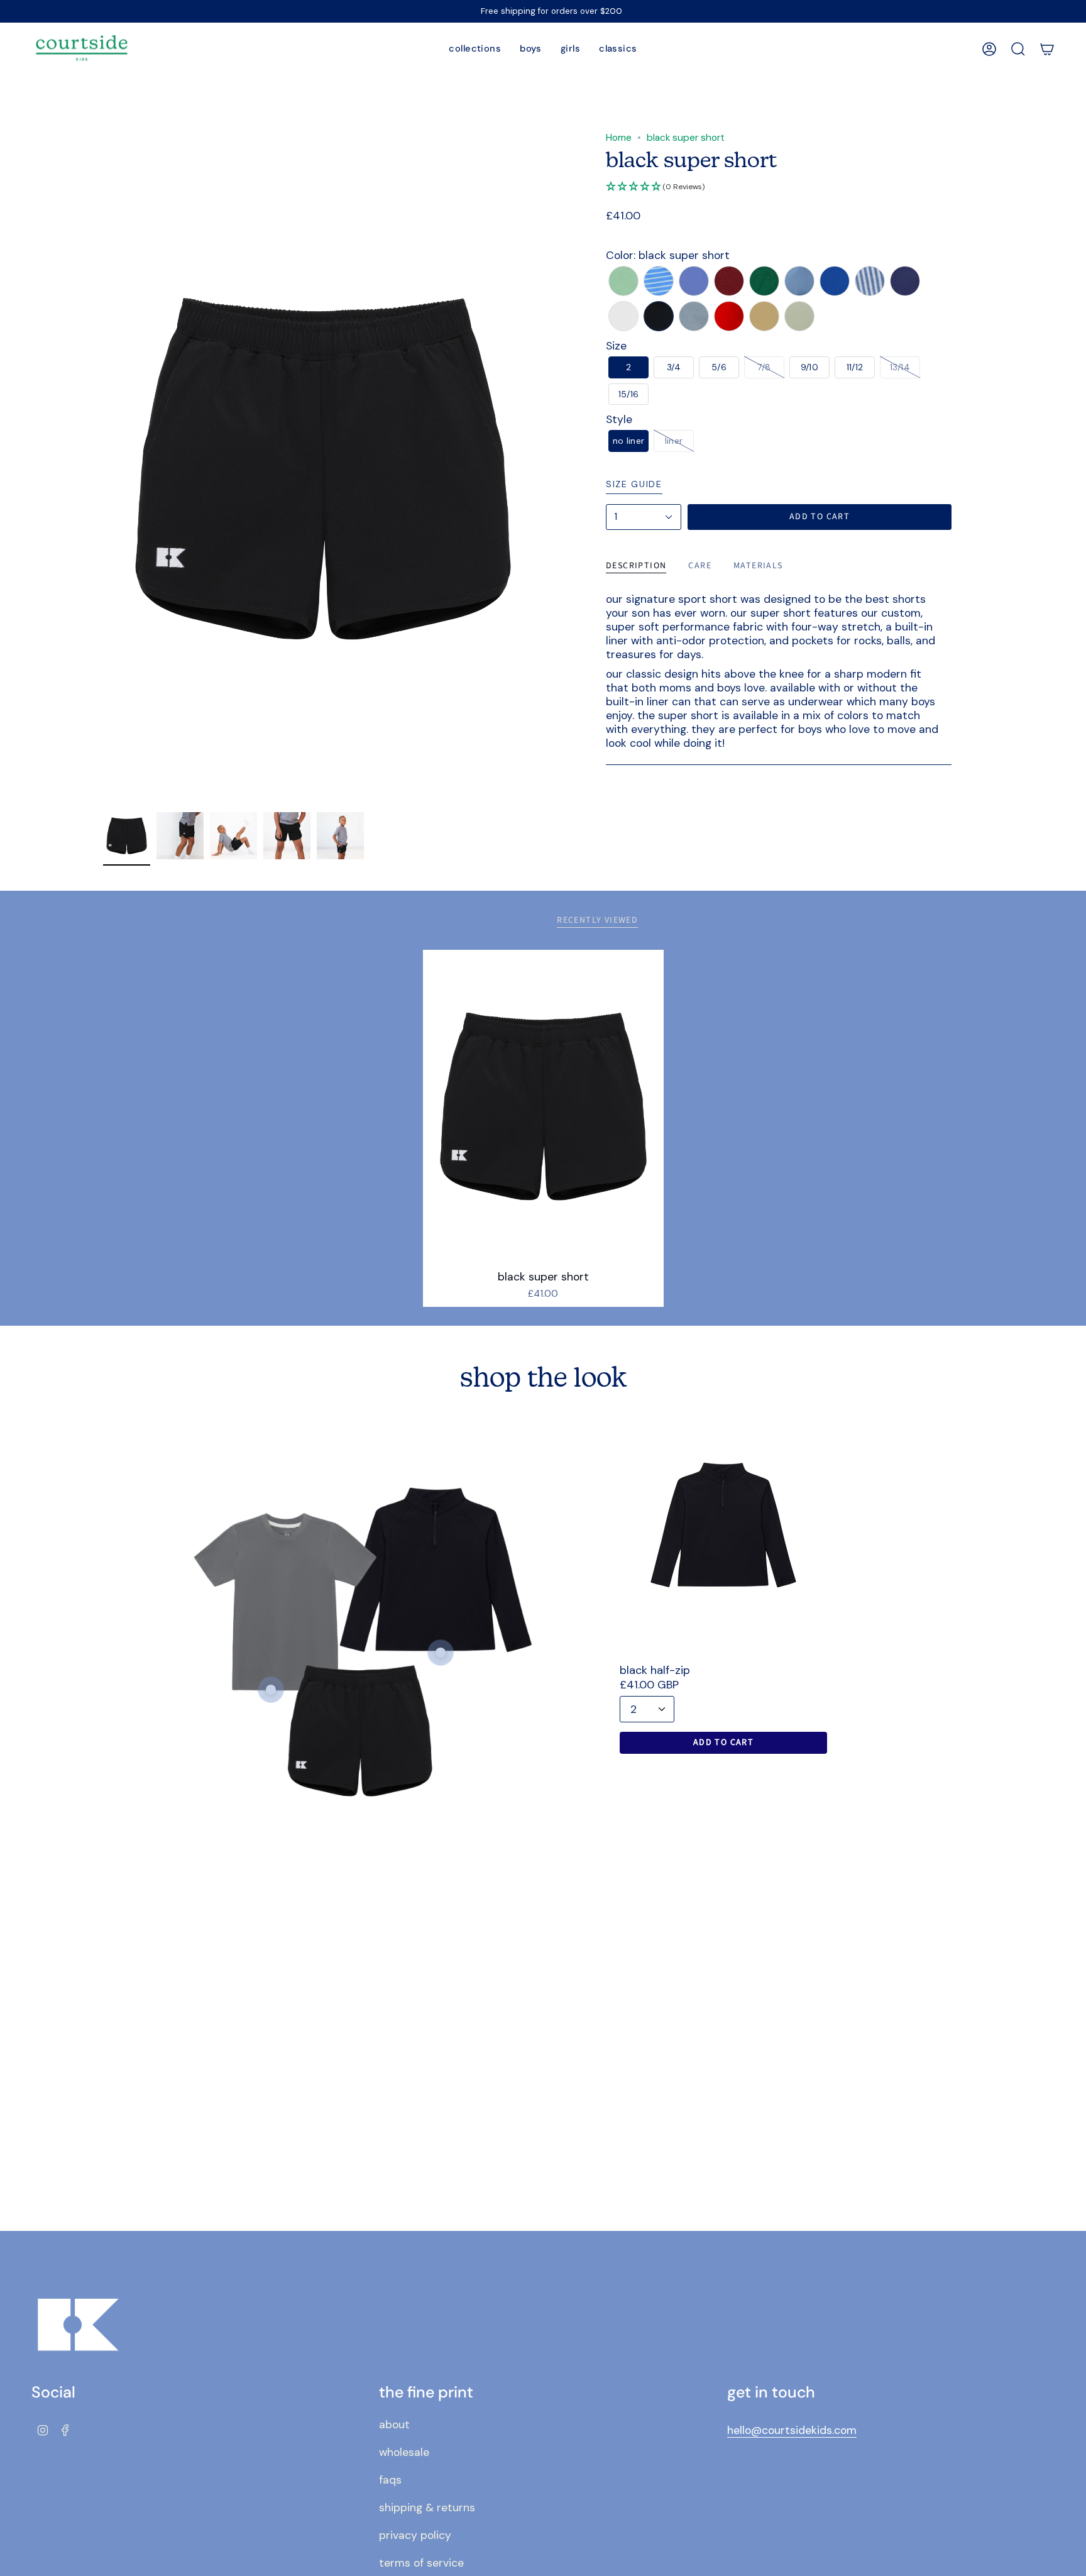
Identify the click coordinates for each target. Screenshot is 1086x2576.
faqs (390, 2480)
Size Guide (634, 484)
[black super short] (543, 1106)
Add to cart (723, 1742)
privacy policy (415, 2535)
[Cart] (1047, 49)
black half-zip (655, 1670)
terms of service (421, 2563)
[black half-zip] (723, 1525)
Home (619, 138)
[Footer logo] (79, 2325)
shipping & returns (427, 2507)
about (394, 2425)
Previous (103, 469)
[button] (475, 49)
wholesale (404, 2452)
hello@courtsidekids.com (792, 2430)
